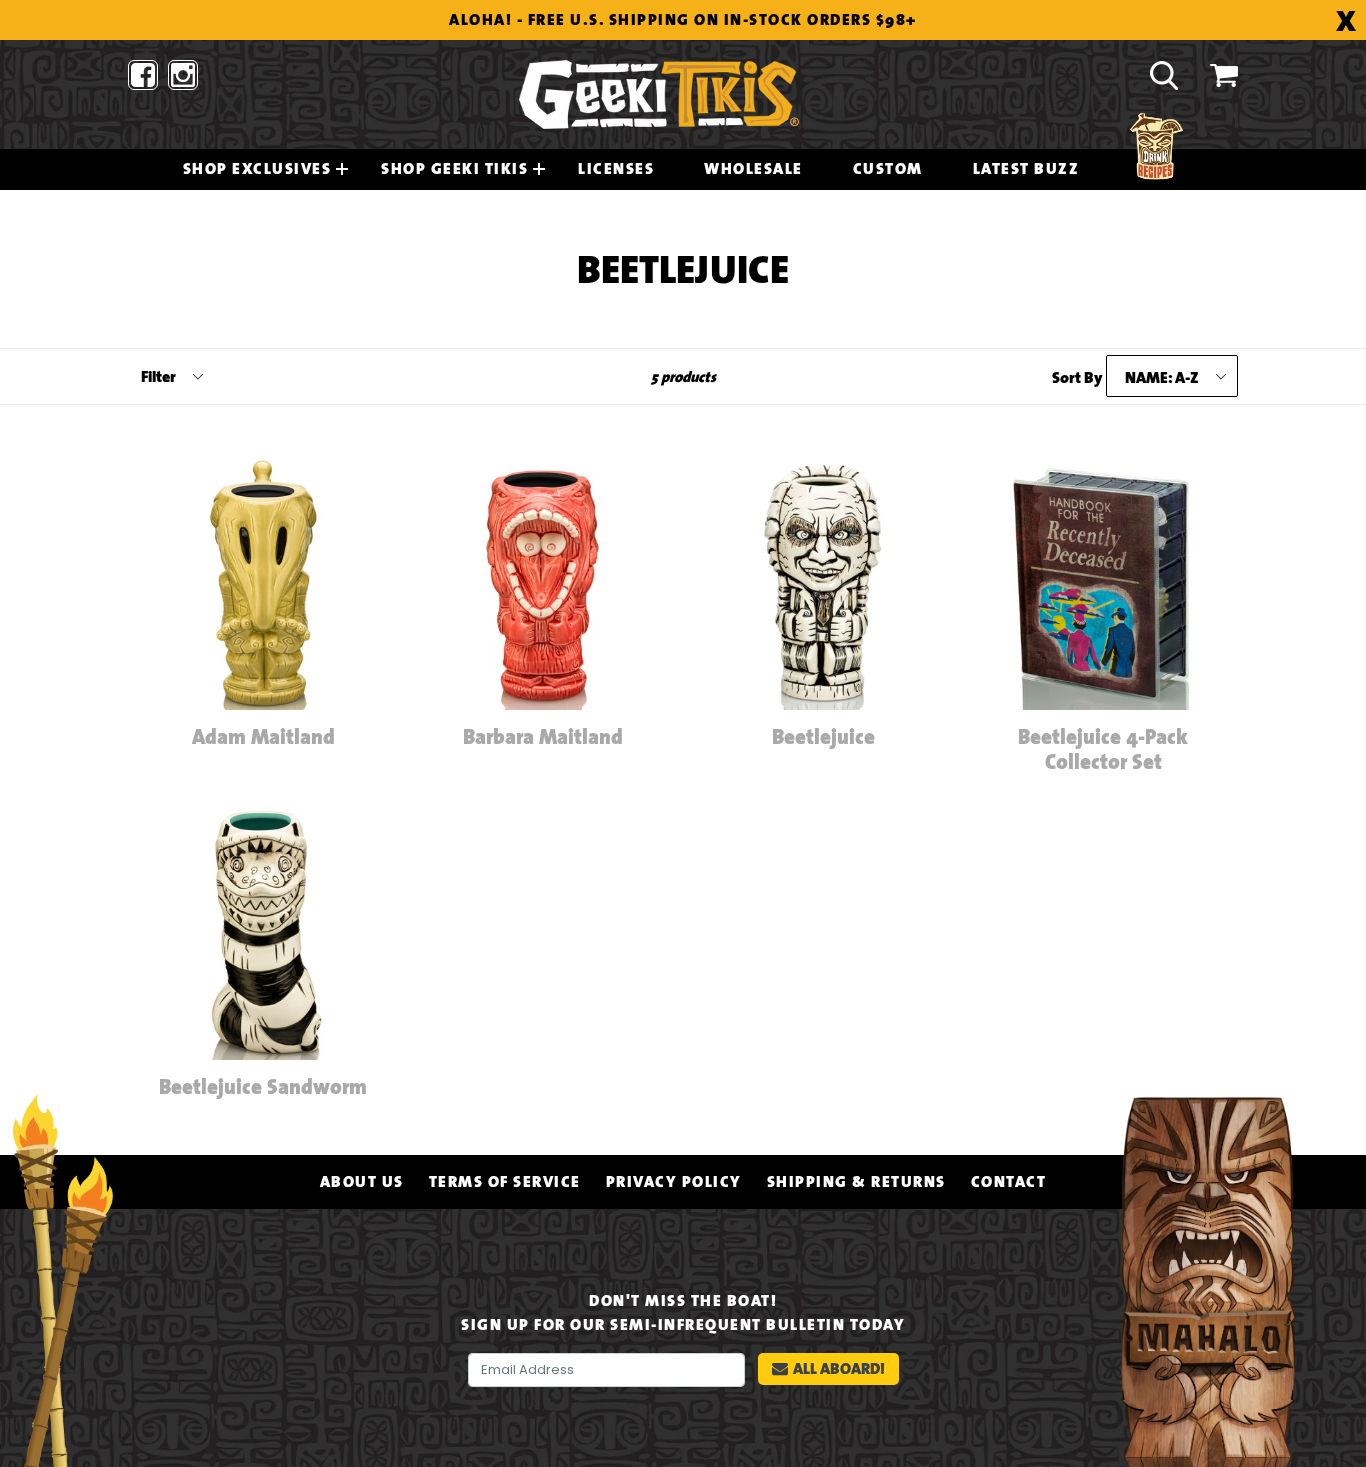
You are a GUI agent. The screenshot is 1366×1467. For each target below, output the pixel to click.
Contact (1009, 1182)
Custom (888, 169)
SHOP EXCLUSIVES (257, 169)
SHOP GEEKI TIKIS (454, 169)
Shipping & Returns (856, 1182)
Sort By (1077, 378)
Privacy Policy (674, 1182)
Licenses (616, 169)
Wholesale (753, 169)
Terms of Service (505, 1182)
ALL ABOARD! (839, 1368)
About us (362, 1182)
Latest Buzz (1026, 169)
